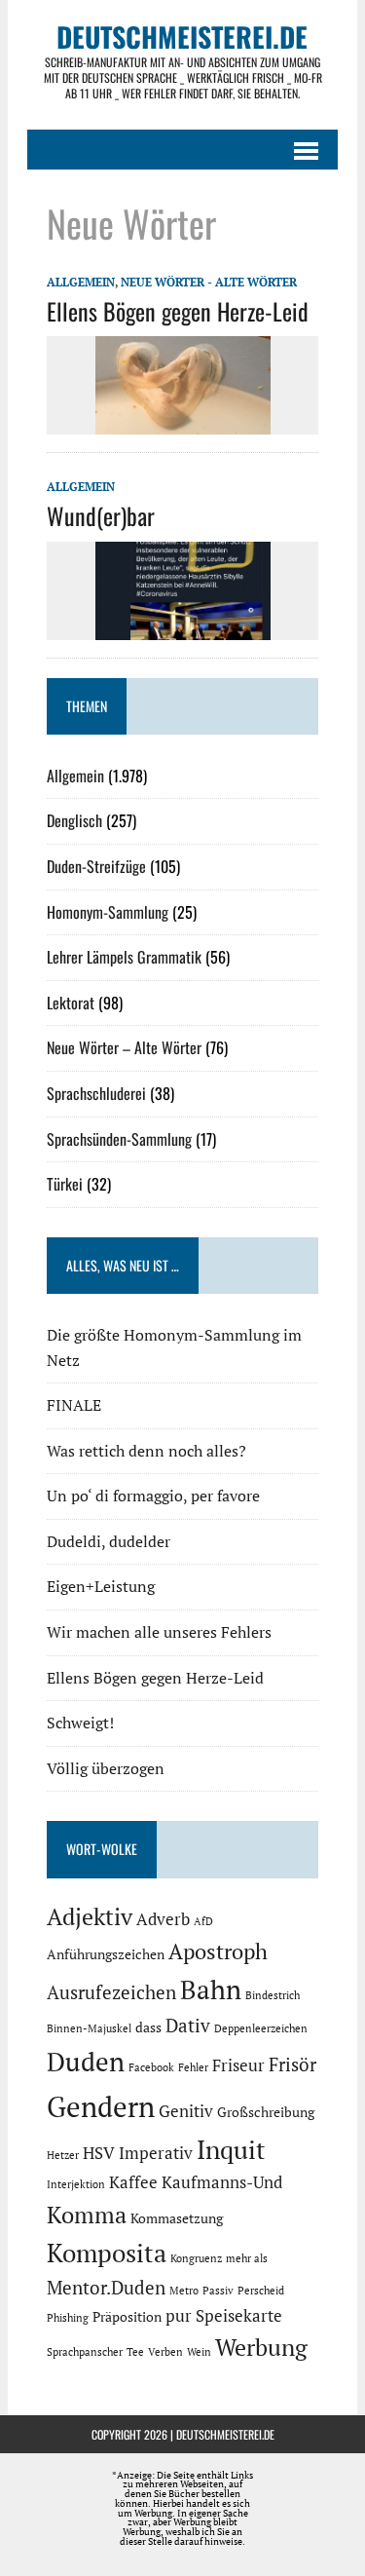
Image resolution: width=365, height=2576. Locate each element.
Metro (184, 2291)
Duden (86, 2062)
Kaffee (133, 2182)
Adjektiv (90, 1916)
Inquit (231, 2149)
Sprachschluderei (96, 1093)
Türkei (65, 1184)
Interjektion (76, 2184)
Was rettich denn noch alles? (146, 1451)
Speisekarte (239, 2316)
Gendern (101, 2106)
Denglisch (74, 820)
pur (179, 2316)
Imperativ (156, 2153)
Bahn (211, 1989)
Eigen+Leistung (101, 1586)
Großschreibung (266, 2112)
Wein (199, 2352)
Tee (135, 2352)
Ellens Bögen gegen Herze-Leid (178, 311)
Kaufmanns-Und (222, 2182)
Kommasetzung (177, 2218)
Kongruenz (196, 2258)
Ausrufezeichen (111, 1992)
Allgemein (81, 282)
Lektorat (71, 1003)
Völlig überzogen (106, 1768)
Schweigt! (80, 1723)
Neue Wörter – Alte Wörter (124, 1047)
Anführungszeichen (106, 1954)
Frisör (292, 2065)
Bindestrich (273, 1995)
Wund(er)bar (101, 515)
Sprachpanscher (85, 2352)
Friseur (238, 2065)
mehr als (247, 2258)
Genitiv (186, 2111)
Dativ (188, 2026)
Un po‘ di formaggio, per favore (153, 1496)
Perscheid (261, 2291)
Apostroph (218, 1951)
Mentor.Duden (106, 2288)
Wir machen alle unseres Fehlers (159, 1632)
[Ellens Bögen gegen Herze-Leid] (183, 422)
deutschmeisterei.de (225, 2434)
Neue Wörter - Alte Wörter (209, 282)
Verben (165, 2352)
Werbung (261, 2347)
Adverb (163, 1919)
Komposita (107, 2253)
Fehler (193, 2067)
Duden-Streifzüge (96, 866)
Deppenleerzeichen (261, 2028)
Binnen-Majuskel (89, 2028)
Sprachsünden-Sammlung (119, 1139)
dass (148, 2027)
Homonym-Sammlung (108, 912)
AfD (203, 1921)
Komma (87, 2215)
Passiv (218, 2291)
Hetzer (63, 2155)
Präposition (127, 2316)
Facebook (151, 2067)
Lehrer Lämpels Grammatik (124, 957)
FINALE (74, 1405)
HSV (99, 2153)
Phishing (68, 2318)
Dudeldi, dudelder (109, 1541)
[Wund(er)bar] (183, 626)
